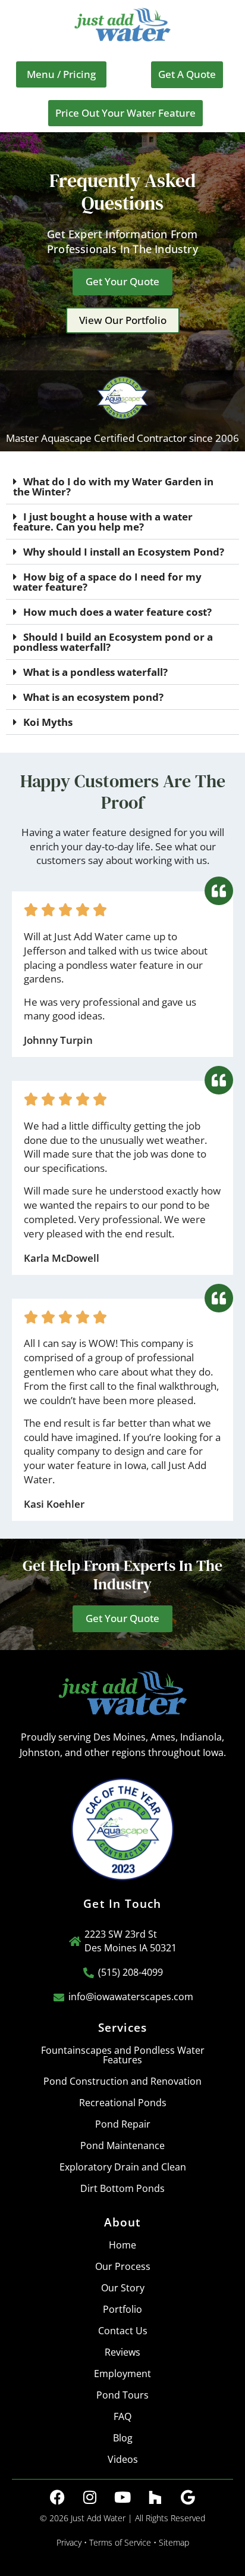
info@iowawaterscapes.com (131, 1997)
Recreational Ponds (123, 2103)
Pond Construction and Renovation (122, 2081)
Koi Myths (48, 722)
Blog (123, 2438)
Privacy (69, 2542)
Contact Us (123, 2331)
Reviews (122, 2352)
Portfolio (122, 2309)
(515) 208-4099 (131, 1972)
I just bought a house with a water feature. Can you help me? (103, 522)
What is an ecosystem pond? (93, 697)
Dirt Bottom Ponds (122, 2188)
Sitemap (174, 2542)
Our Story (123, 2288)
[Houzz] (155, 2497)
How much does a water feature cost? (117, 612)
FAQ (122, 2416)
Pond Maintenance (122, 2145)
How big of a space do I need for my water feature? (107, 582)
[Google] (188, 2497)
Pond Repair (123, 2124)
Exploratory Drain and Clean (123, 2167)
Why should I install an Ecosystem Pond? (124, 552)
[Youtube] (122, 2497)
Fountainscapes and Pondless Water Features (123, 2055)
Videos (123, 2459)
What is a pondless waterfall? (95, 672)
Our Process (123, 2266)
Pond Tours (122, 2395)
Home (122, 2245)
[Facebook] (57, 2497)
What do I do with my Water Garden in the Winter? (113, 486)
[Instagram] (90, 2497)
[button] (61, 74)
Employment (122, 2374)
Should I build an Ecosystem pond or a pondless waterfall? (113, 642)
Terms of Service (120, 2542)
